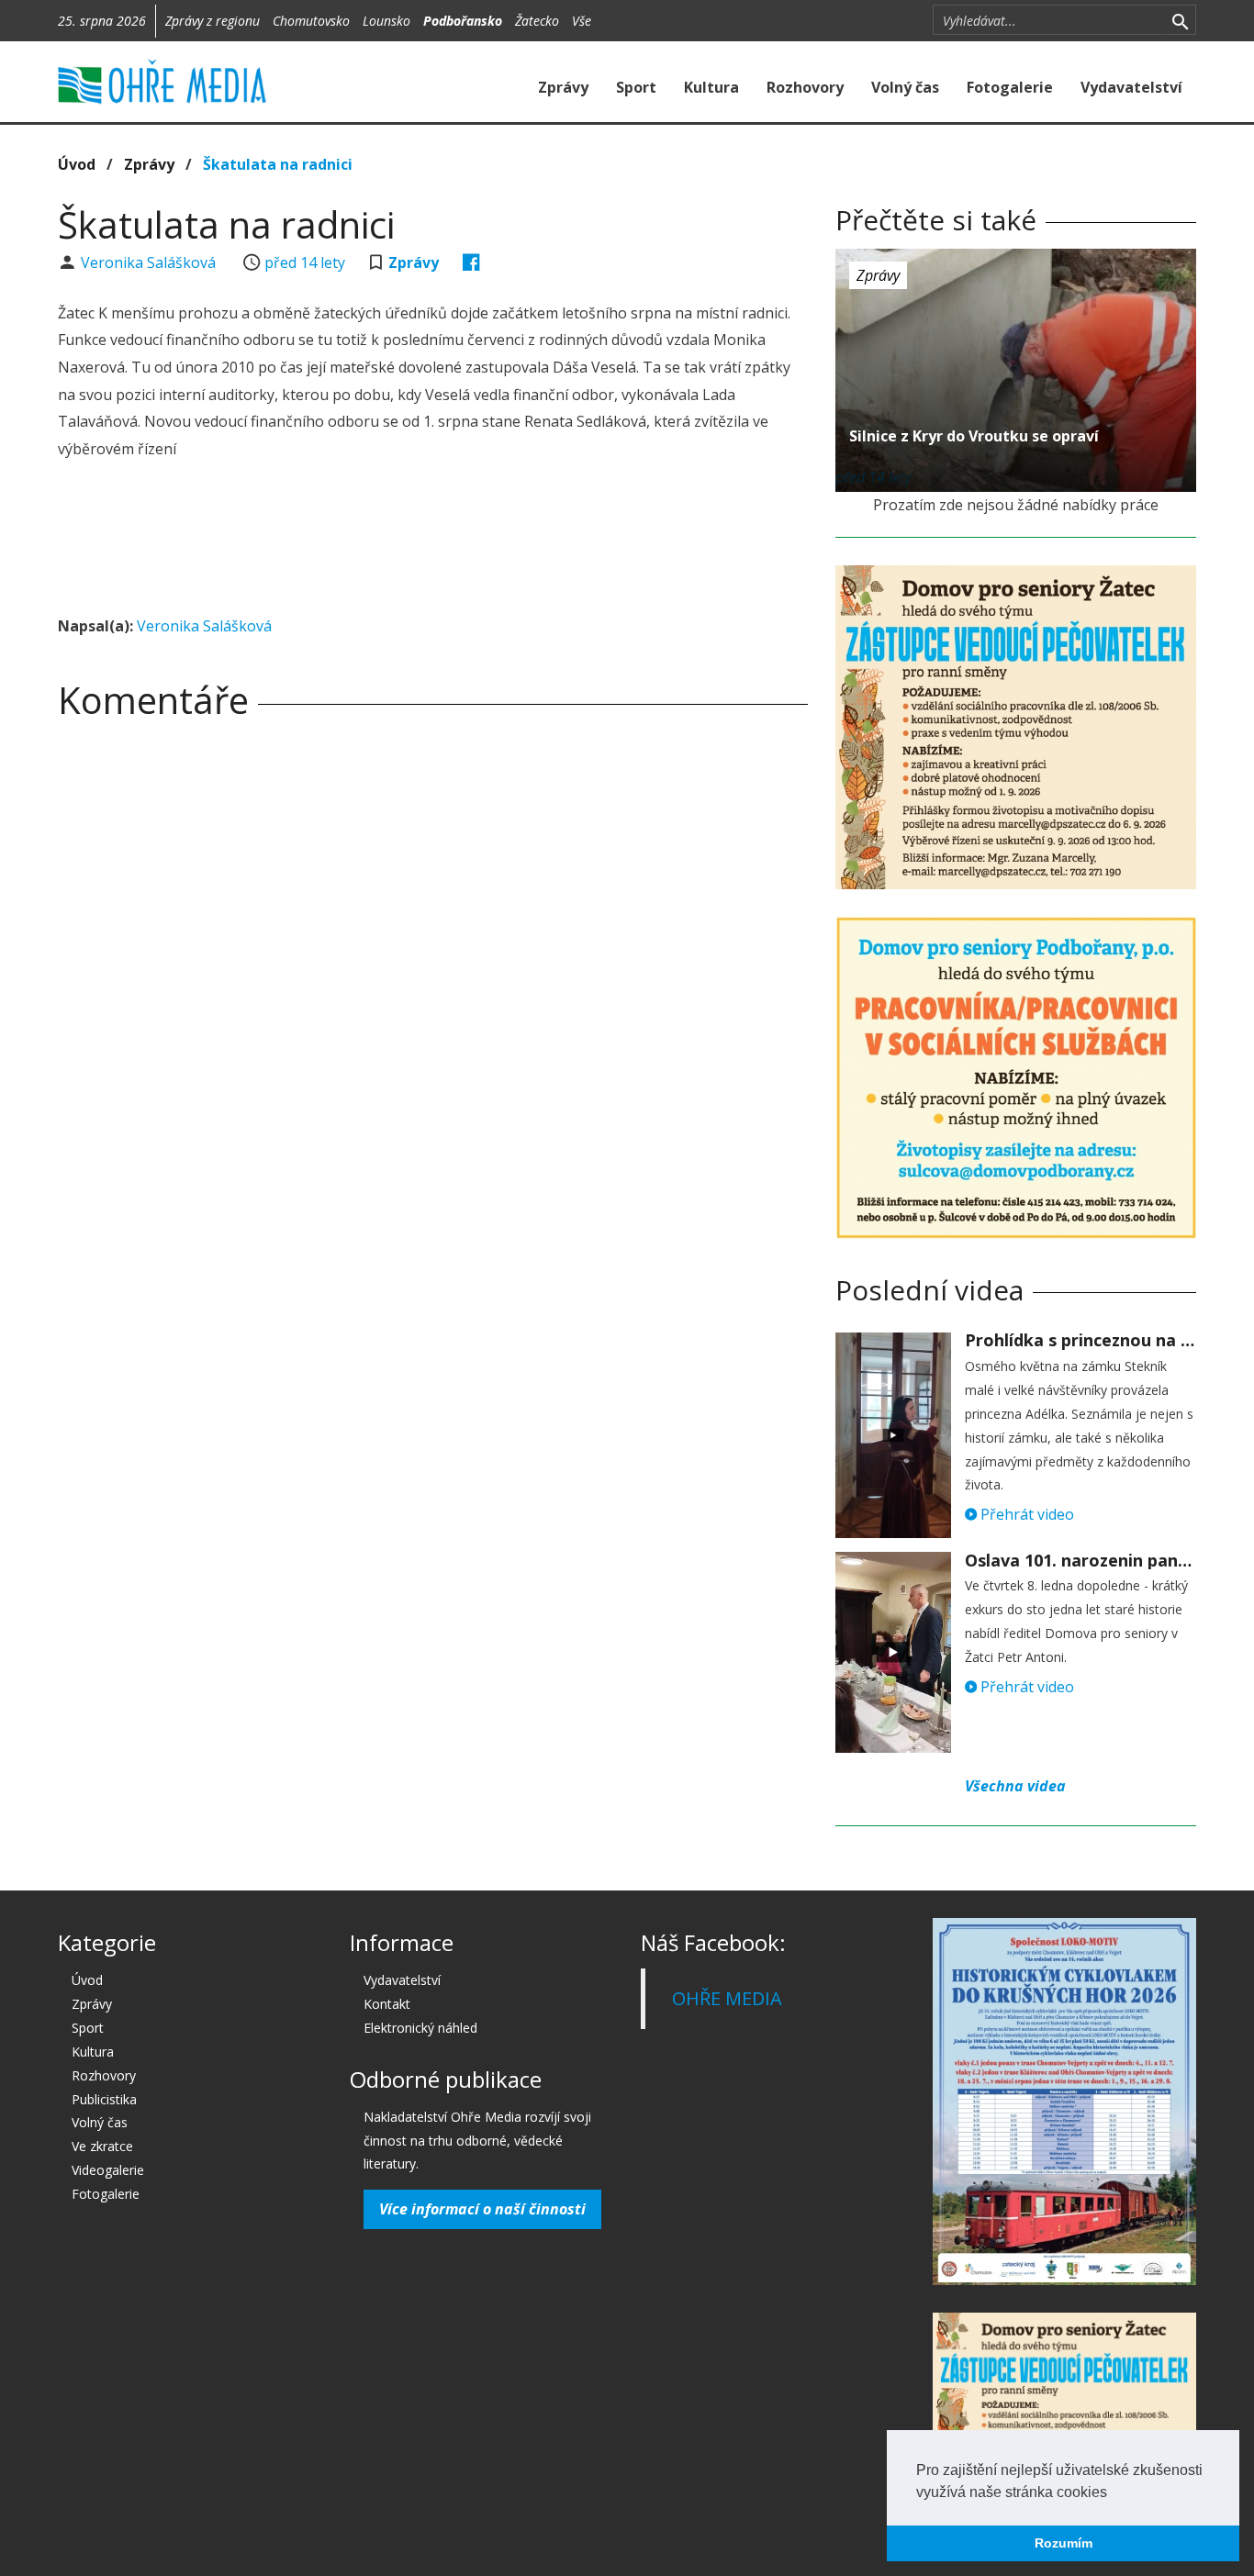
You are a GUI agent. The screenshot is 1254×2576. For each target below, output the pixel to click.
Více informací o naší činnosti (482, 2209)
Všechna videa (1015, 1786)
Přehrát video (1025, 1514)
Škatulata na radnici (278, 164)
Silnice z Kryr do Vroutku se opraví (974, 436)
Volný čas (905, 87)
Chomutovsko (311, 21)
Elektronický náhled (420, 2028)
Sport (636, 87)
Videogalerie (108, 2170)
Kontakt (387, 2004)
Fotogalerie (1010, 87)
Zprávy (563, 87)
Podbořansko (463, 21)
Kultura (711, 87)
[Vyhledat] (1180, 20)
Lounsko (386, 21)
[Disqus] (433, 990)
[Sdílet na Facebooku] (471, 262)
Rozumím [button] (1064, 2543)
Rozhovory (805, 87)
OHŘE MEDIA (727, 1998)
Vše (582, 21)
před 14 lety (305, 262)
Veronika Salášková (150, 262)
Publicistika (104, 2099)
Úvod (77, 164)
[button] (1114, 2493)
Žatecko (537, 21)
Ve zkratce (102, 2146)
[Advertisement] (432, 541)
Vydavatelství (1131, 87)
